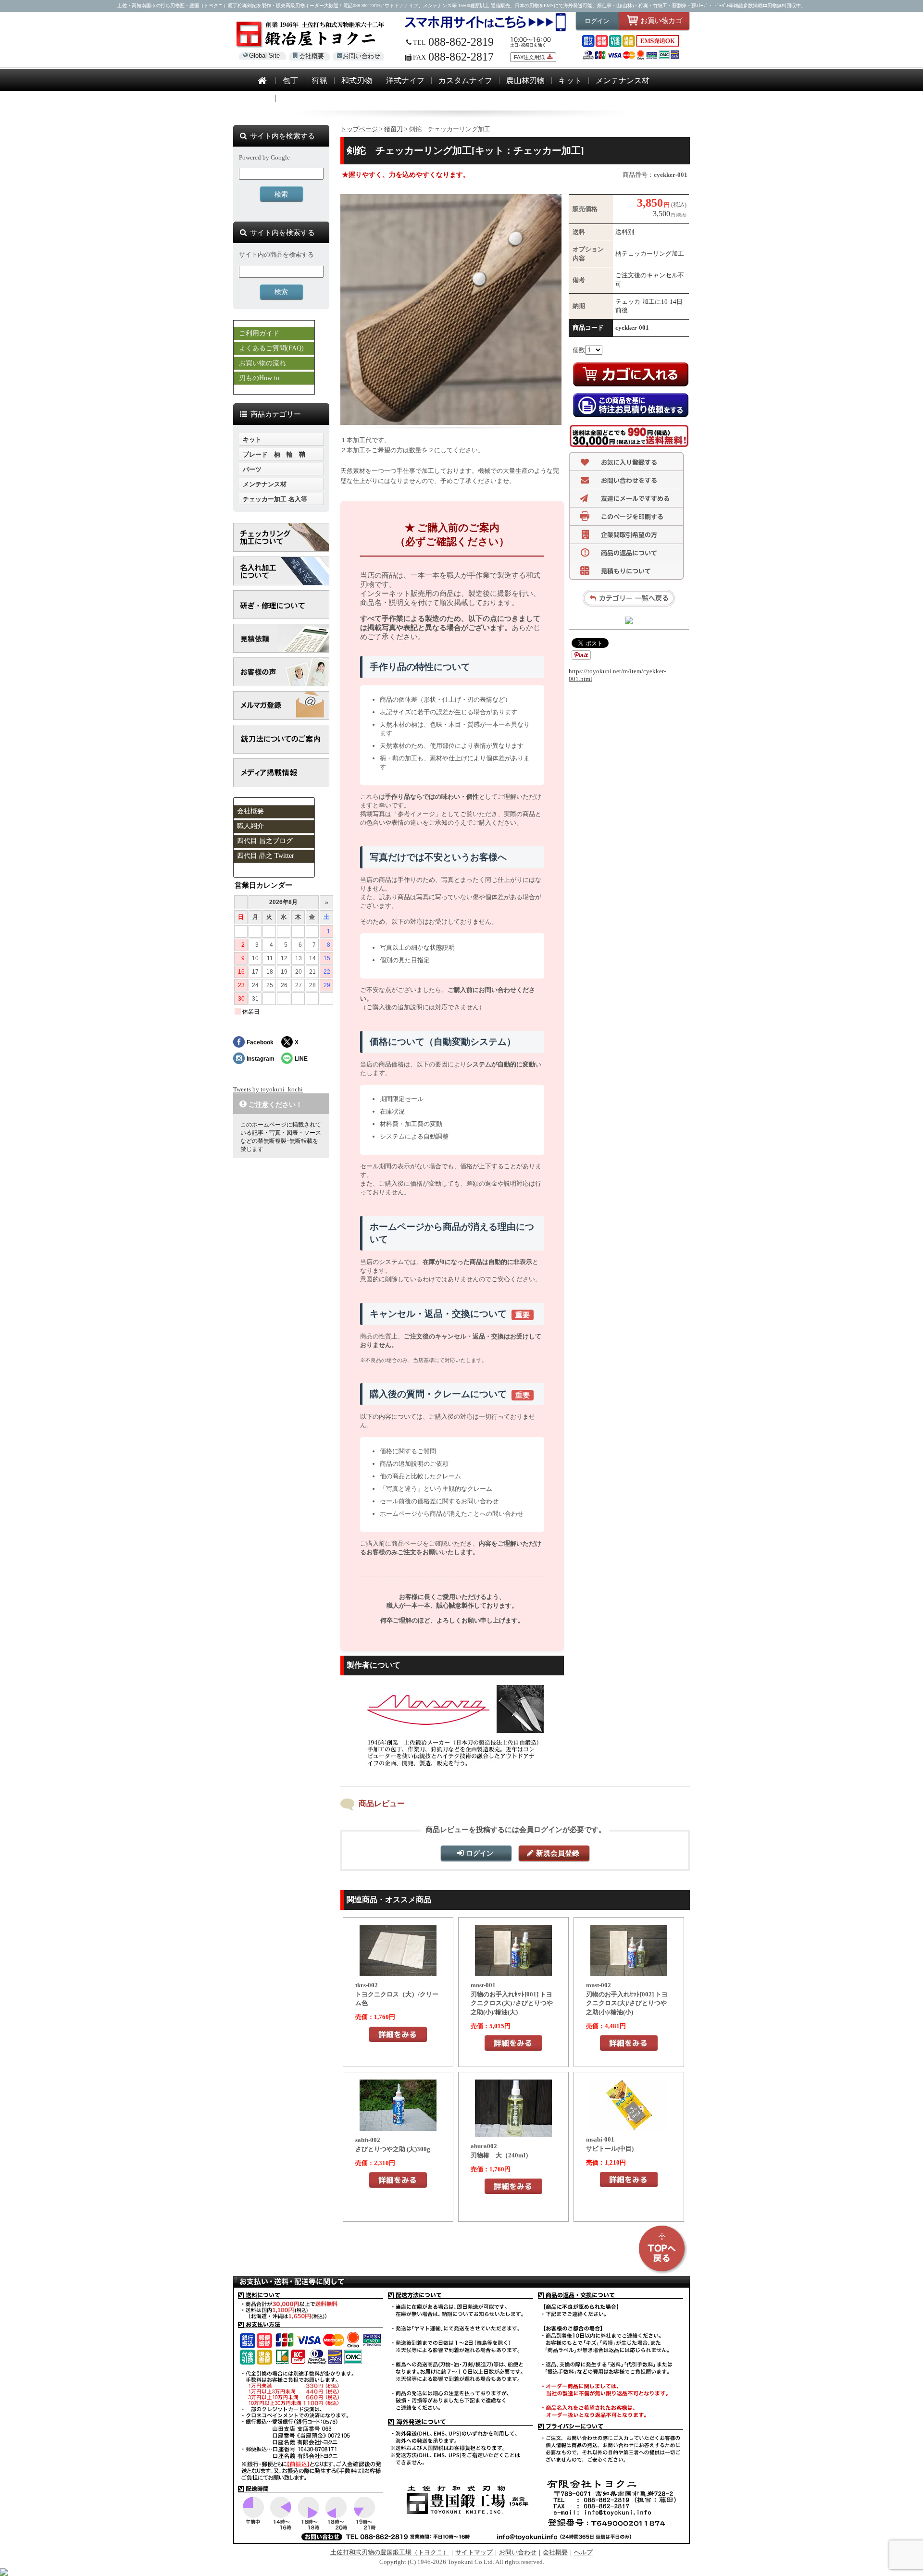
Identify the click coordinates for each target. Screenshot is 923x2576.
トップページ (359, 129)
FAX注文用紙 (529, 57)
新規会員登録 (558, 1853)
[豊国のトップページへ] (262, 81)
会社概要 (312, 56)
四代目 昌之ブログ (265, 841)
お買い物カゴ (661, 20)
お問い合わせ (362, 56)
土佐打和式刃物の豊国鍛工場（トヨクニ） (390, 2552)
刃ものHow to (259, 378)
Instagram (261, 1059)
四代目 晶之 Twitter (266, 856)
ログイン (597, 21)
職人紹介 (250, 826)
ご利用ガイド (259, 333)
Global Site (264, 56)
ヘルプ (583, 2552)
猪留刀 (393, 129)
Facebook (260, 1042)
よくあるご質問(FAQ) (271, 348)
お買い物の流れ (262, 363)
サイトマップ (474, 2552)
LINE (301, 1059)
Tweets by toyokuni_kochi (268, 1089)
